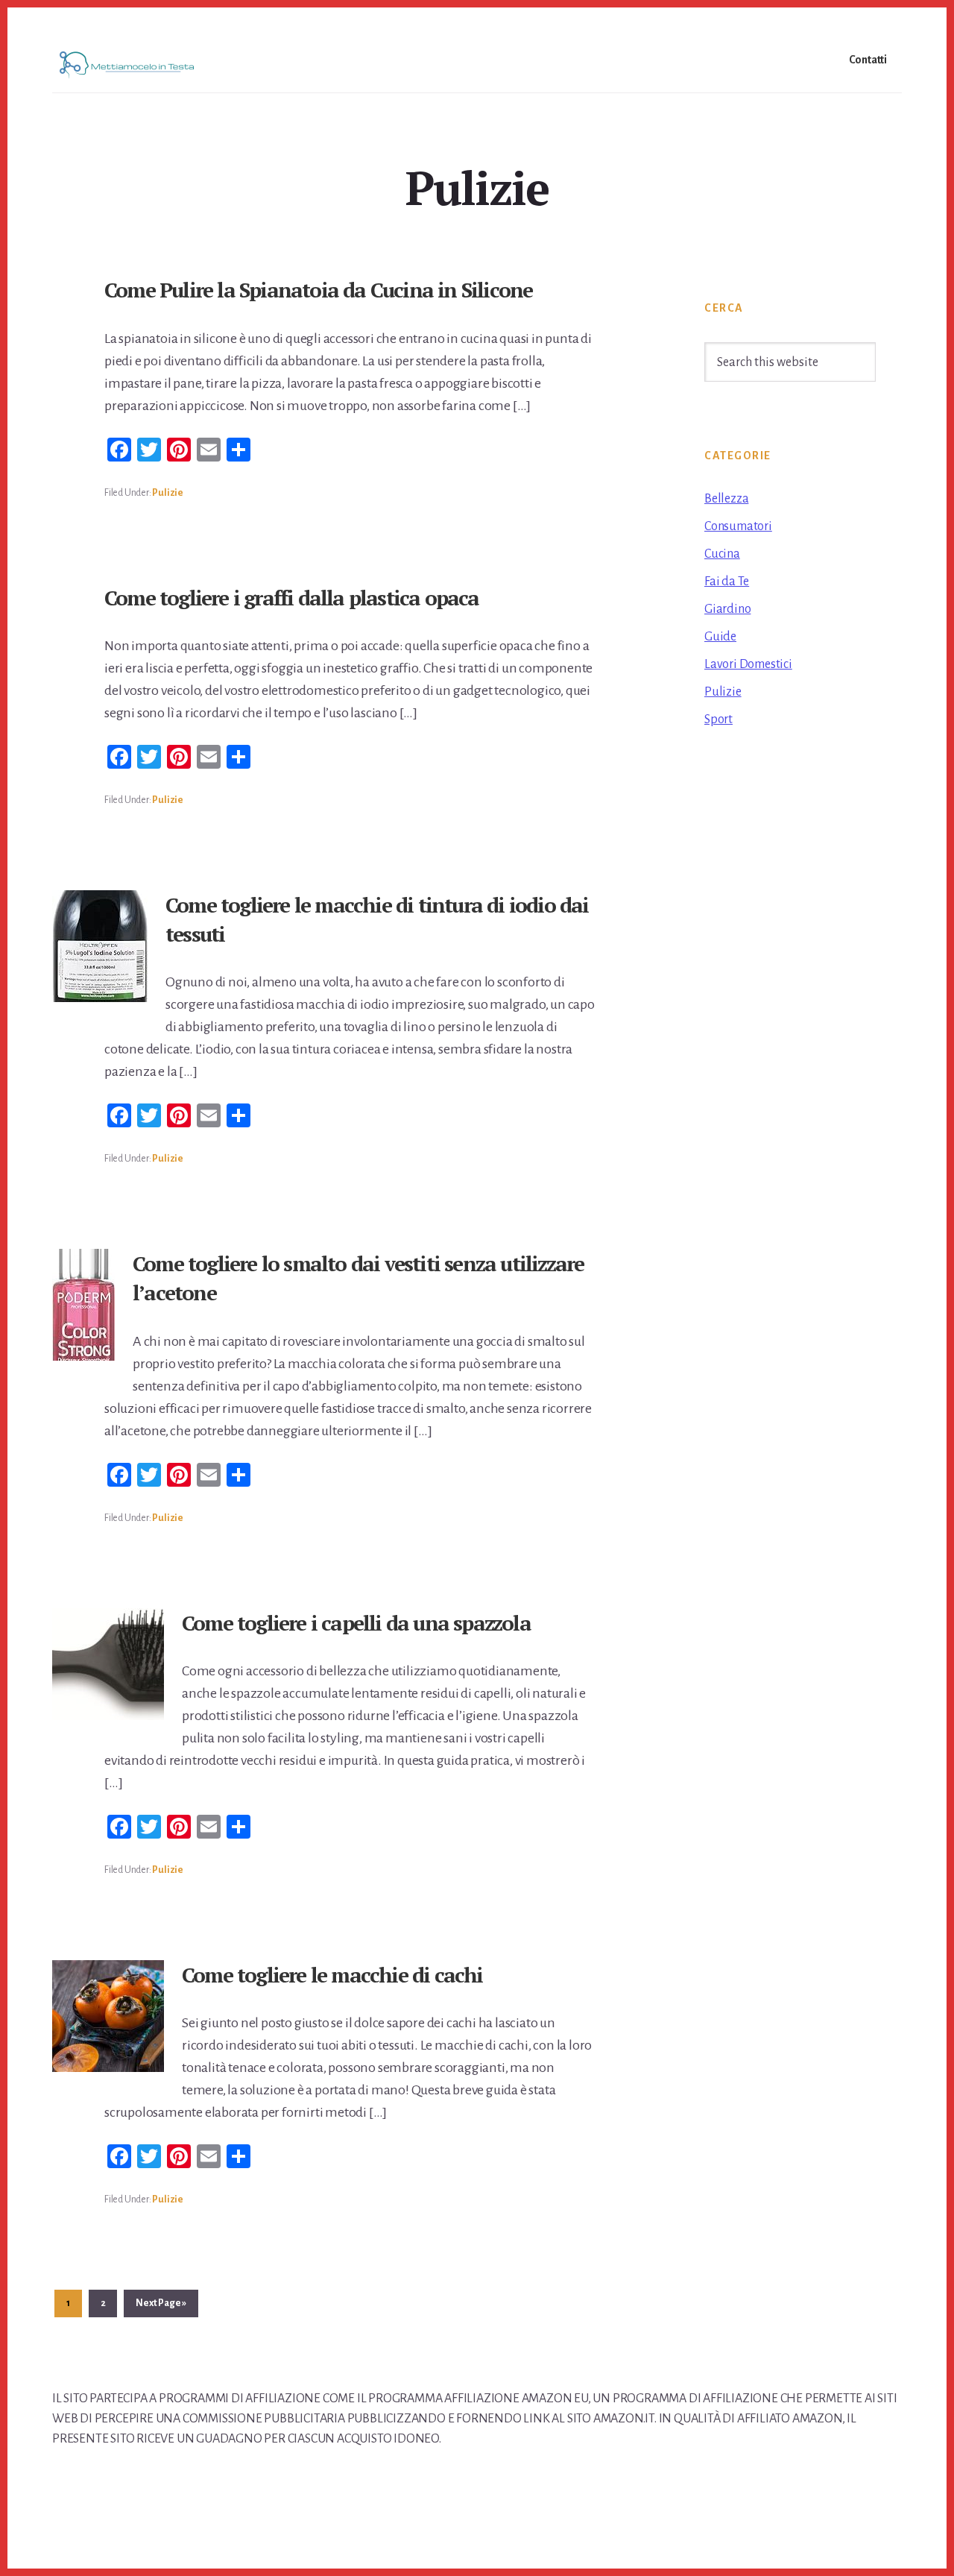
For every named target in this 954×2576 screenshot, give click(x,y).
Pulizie (168, 493)
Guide (720, 637)
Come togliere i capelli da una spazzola (356, 1623)
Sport (718, 719)
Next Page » (161, 2307)
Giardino (727, 609)
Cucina (722, 554)
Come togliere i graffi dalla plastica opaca (292, 598)
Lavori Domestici (748, 664)
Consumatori (738, 526)
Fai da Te (727, 582)
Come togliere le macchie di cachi (332, 1975)
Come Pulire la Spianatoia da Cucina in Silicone (318, 290)
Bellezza (726, 499)
